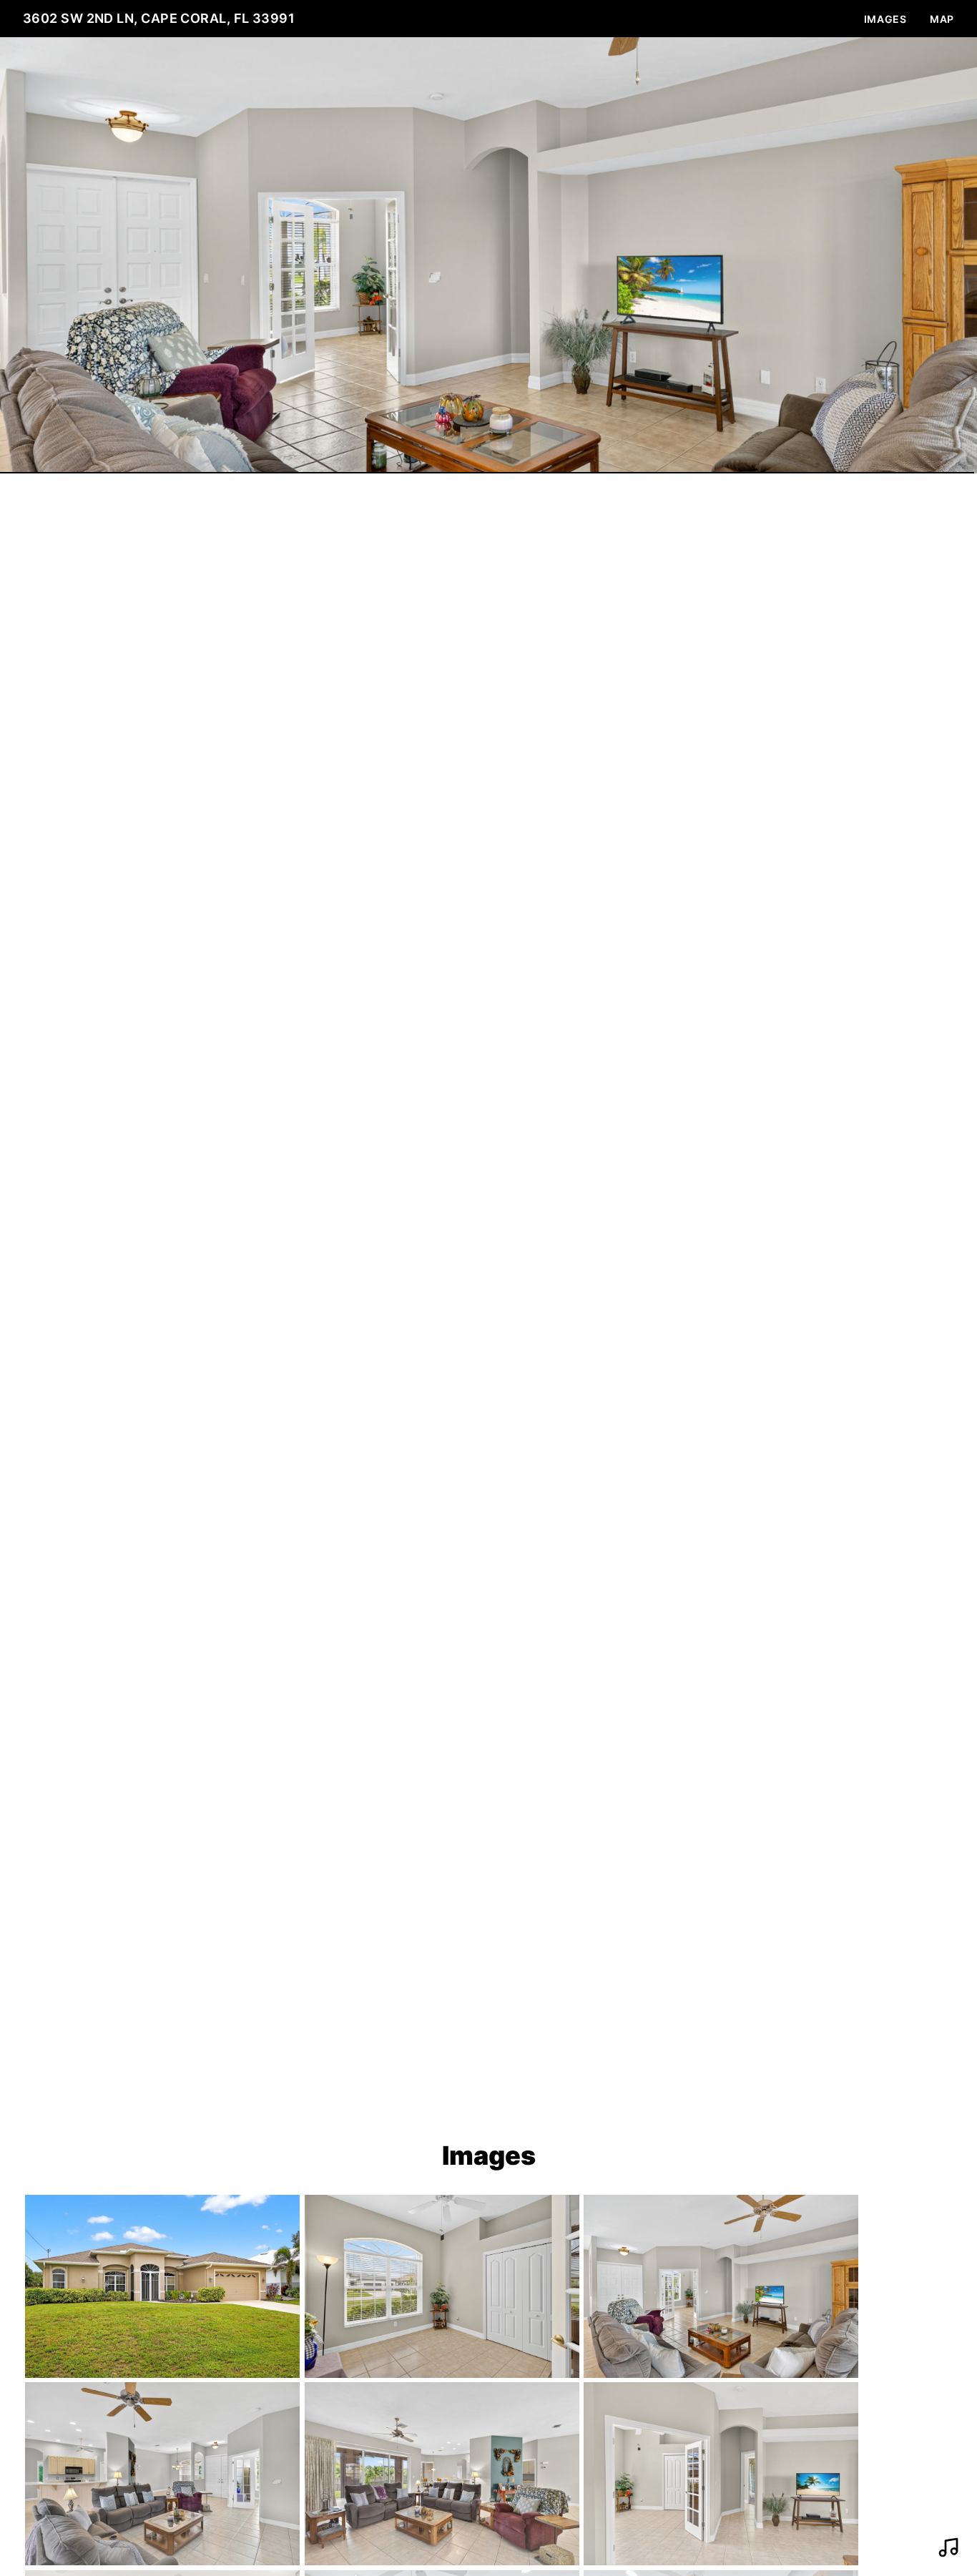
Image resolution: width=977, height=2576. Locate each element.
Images (885, 19)
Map (942, 19)
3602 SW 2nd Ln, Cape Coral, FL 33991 (159, 18)
